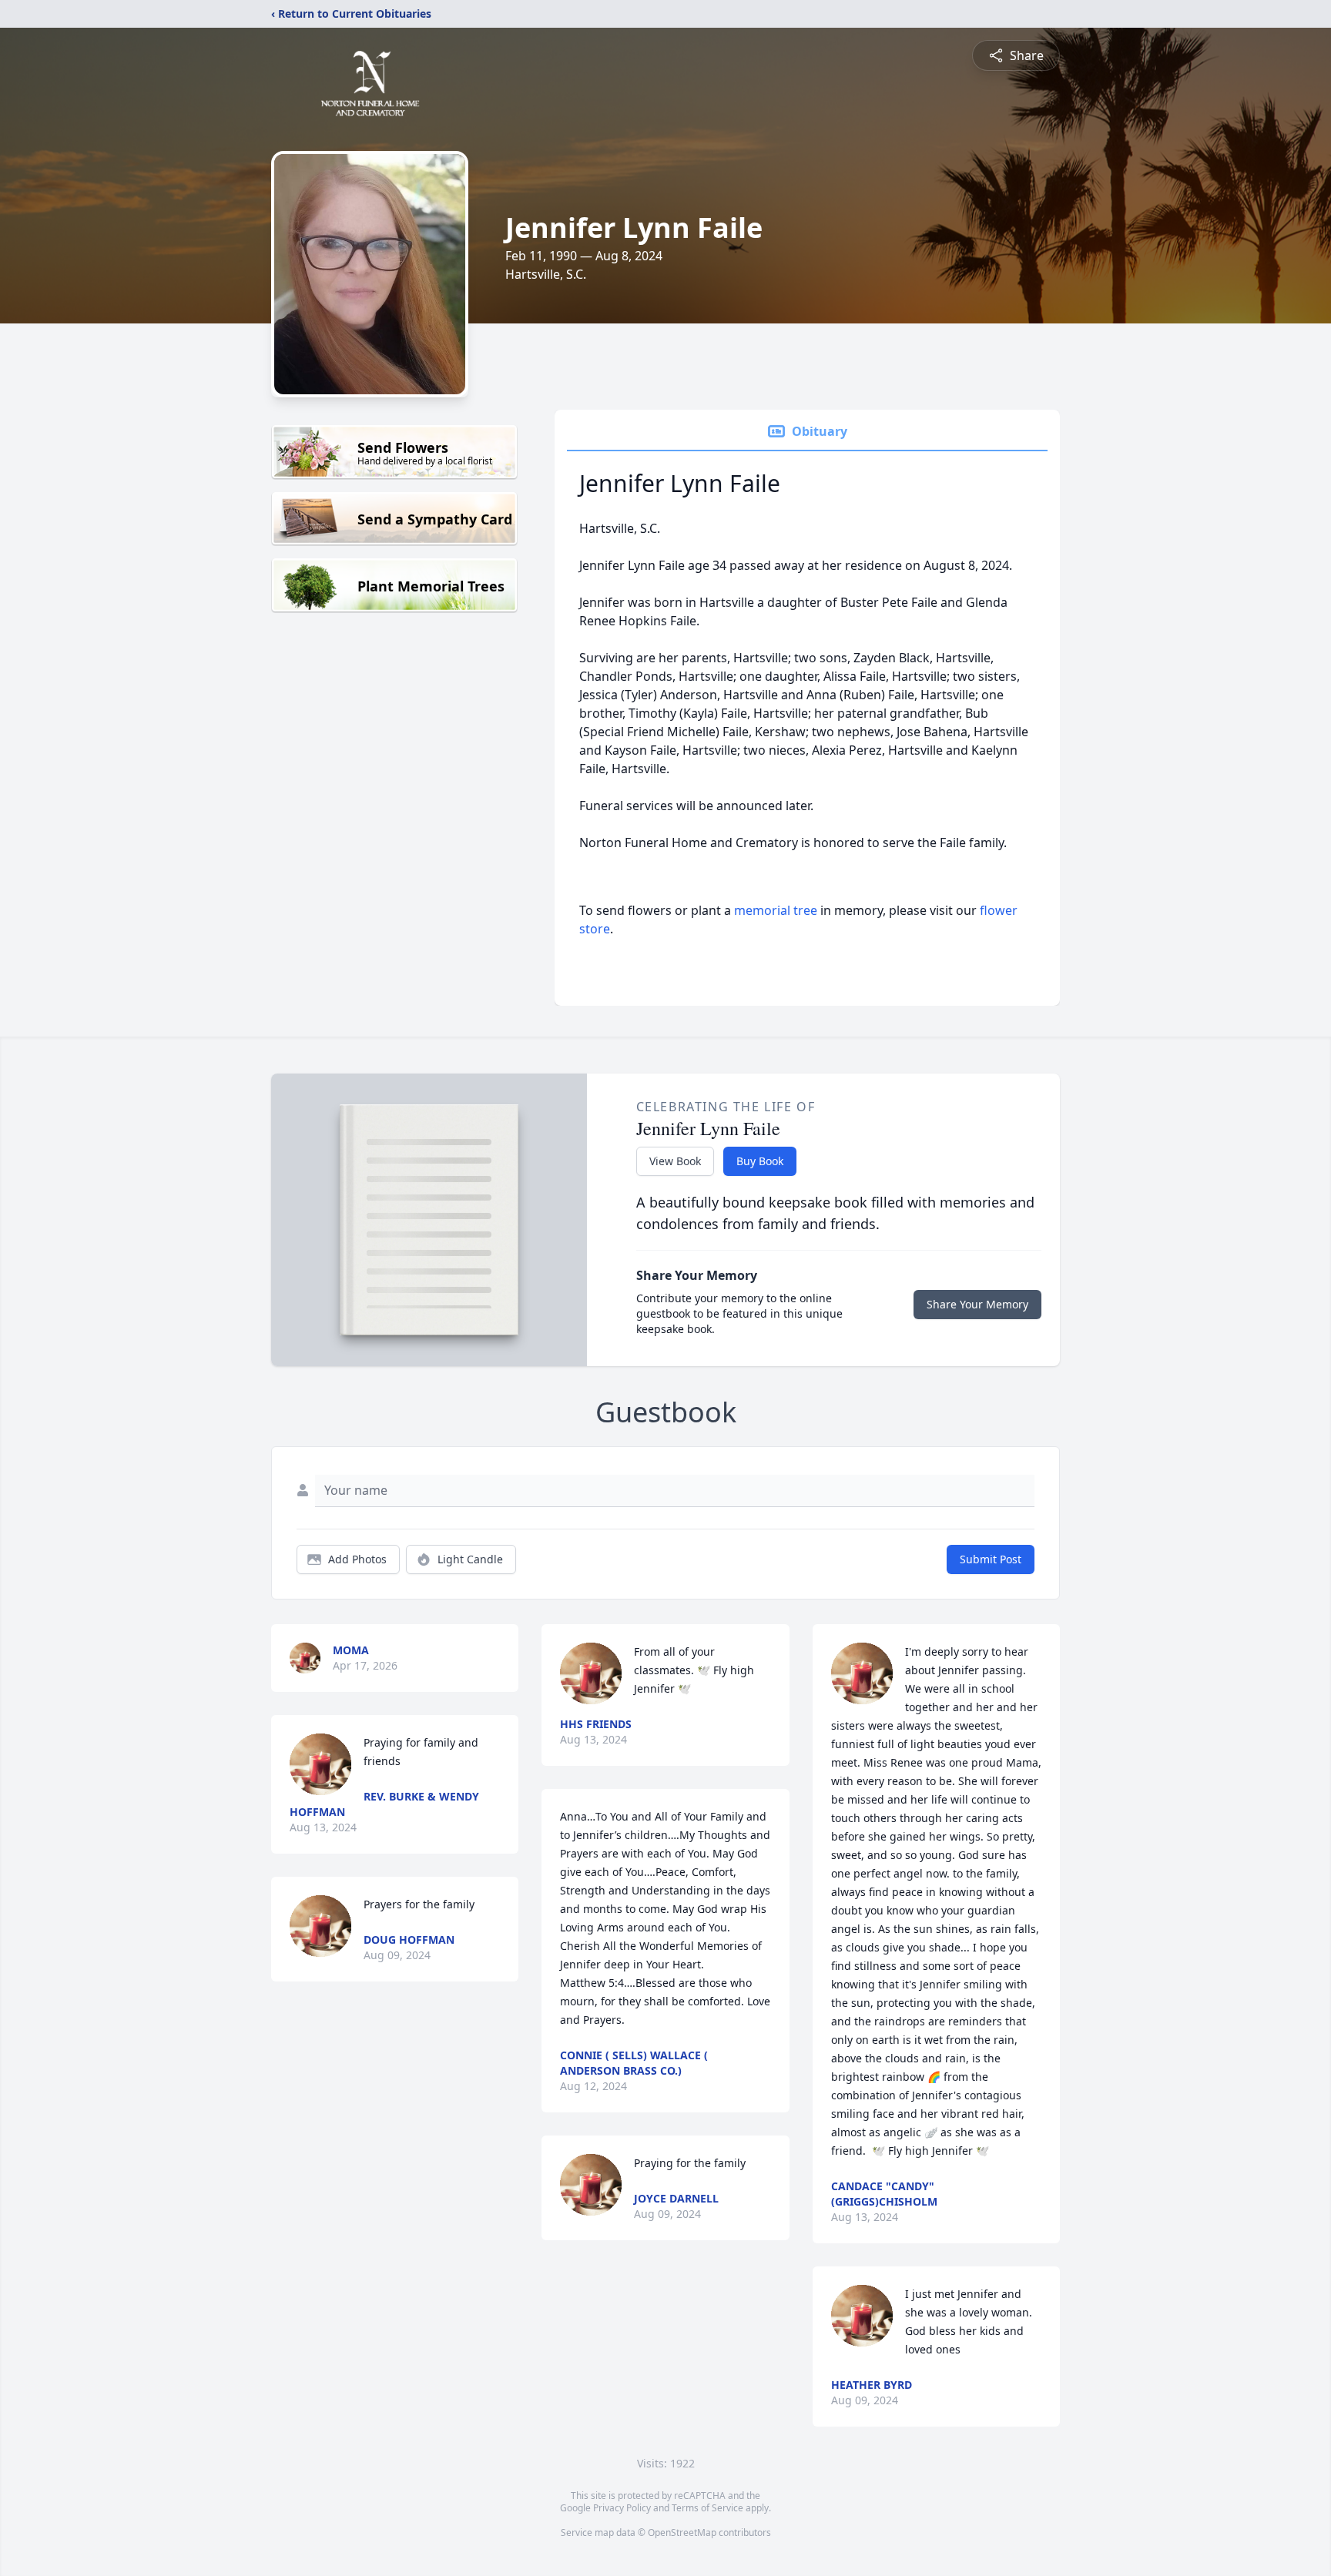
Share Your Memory (977, 1304)
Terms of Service (707, 2508)
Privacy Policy (622, 2508)
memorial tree (776, 910)
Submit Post (991, 1559)
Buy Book (760, 1161)
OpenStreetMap (682, 2532)
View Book (675, 1161)
